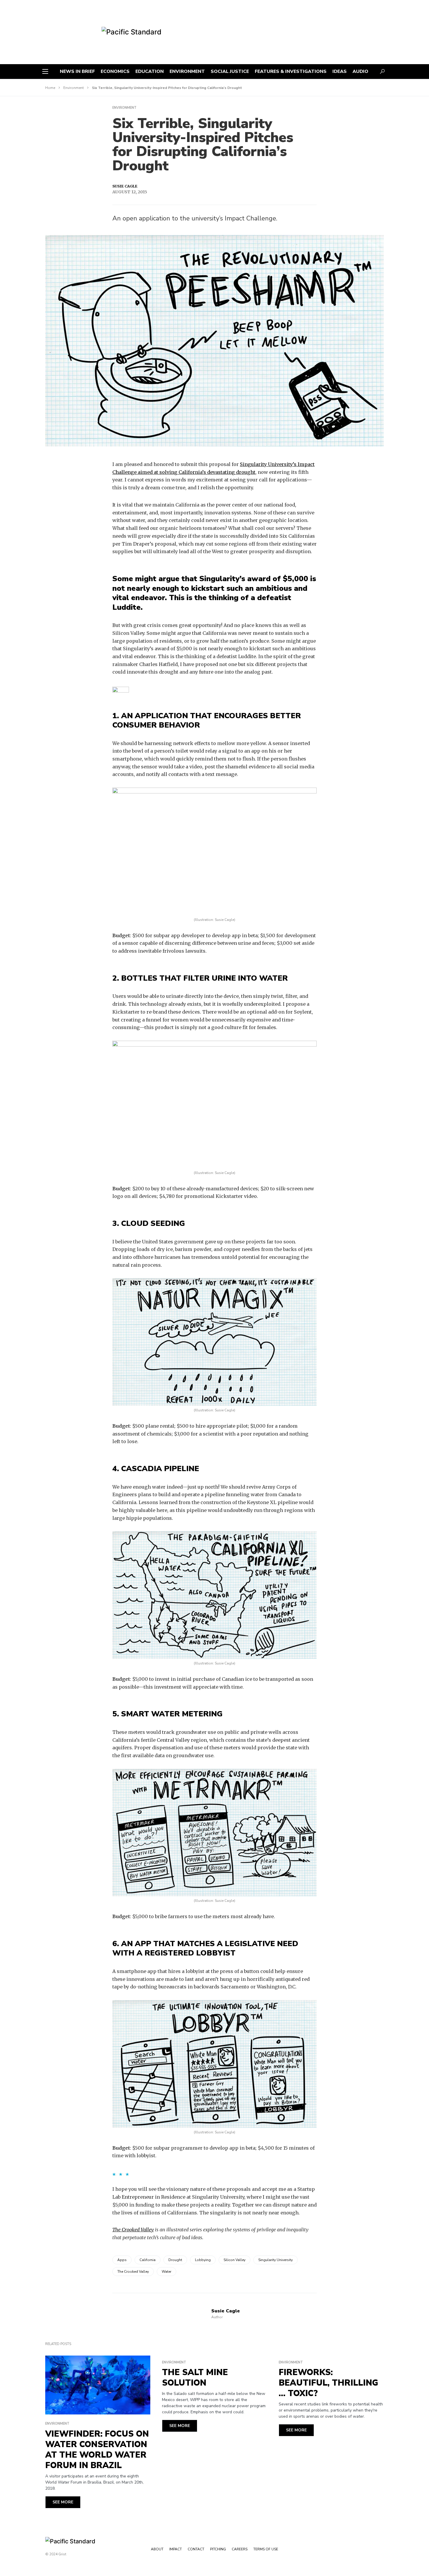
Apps (122, 2260)
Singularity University (275, 2260)
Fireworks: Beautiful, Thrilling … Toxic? (328, 2383)
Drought (175, 2260)
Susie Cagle (125, 186)
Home (50, 88)
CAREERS (240, 2549)
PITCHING (218, 2549)
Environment (74, 88)
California (148, 2260)
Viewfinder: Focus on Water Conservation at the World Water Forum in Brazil (97, 2450)
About (157, 2549)
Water (166, 2272)
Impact (176, 2549)
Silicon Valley (234, 2260)
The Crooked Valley (133, 2230)
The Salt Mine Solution (195, 2378)
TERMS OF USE (266, 2549)
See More (63, 2502)
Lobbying (203, 2260)
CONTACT (196, 2549)
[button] (45, 71)
